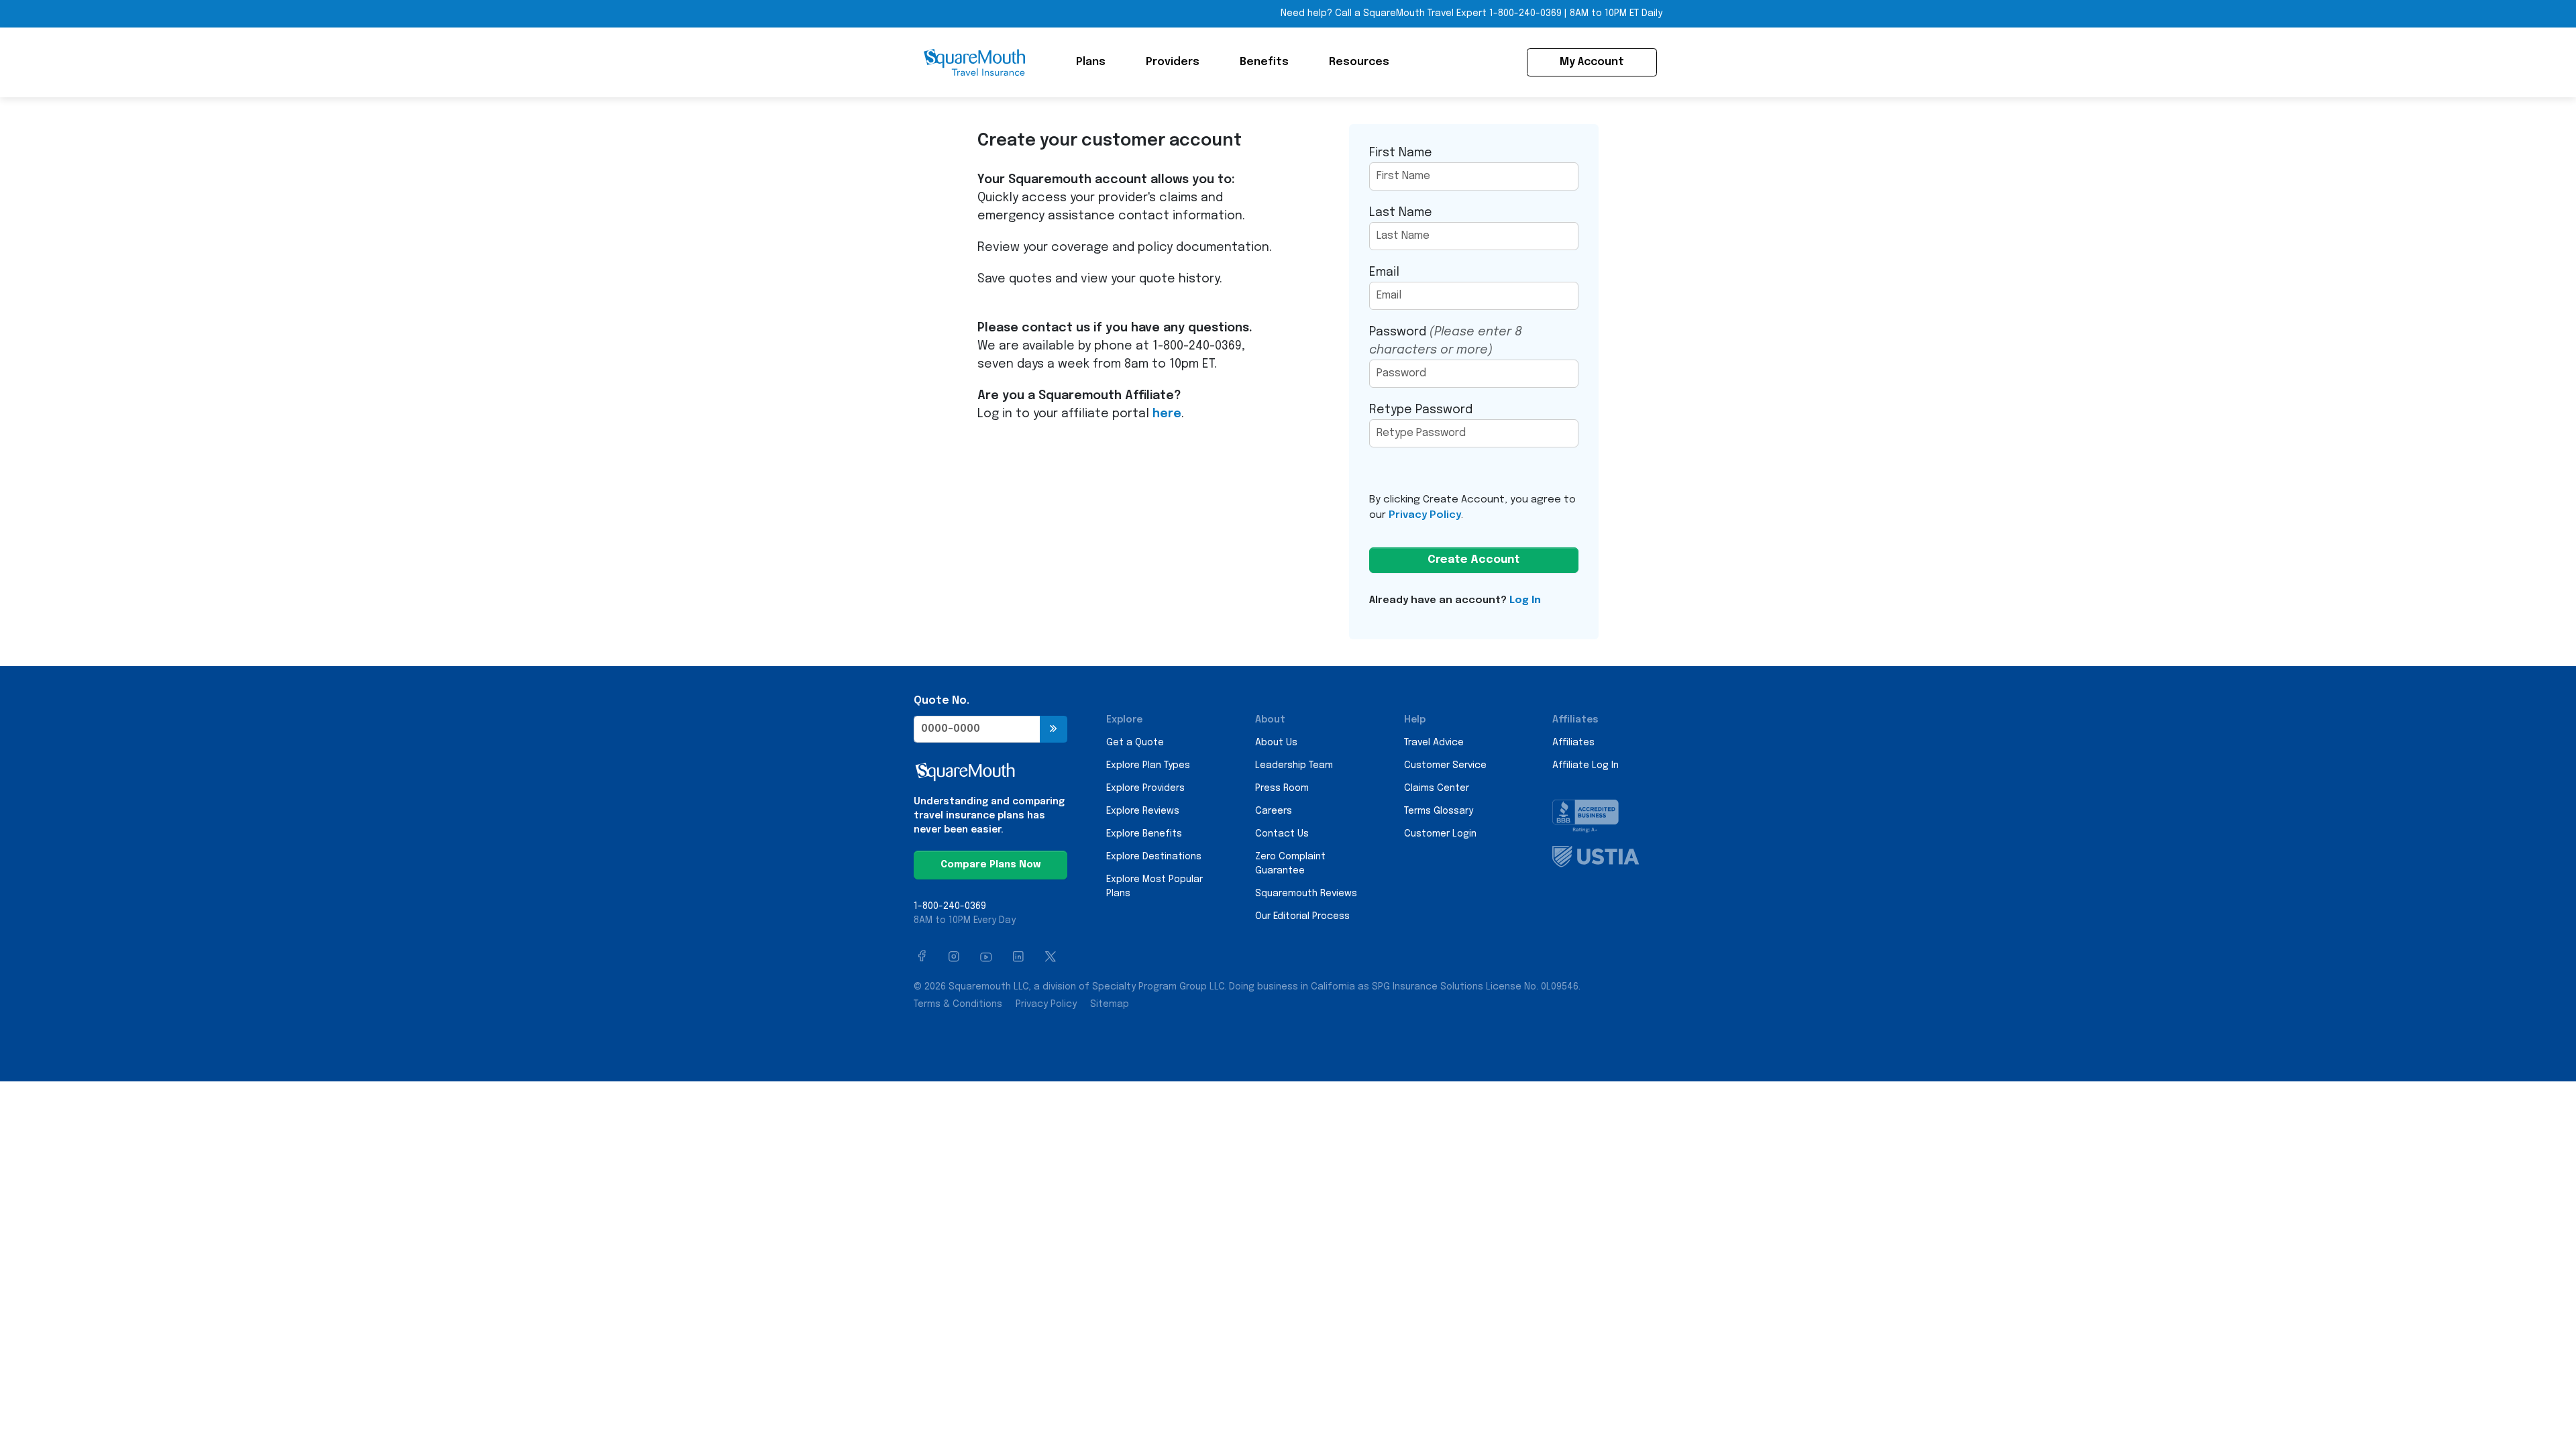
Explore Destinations (1154, 857)
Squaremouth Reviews (1306, 894)
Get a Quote (1135, 743)
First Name (1401, 153)
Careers (1274, 811)
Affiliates (1573, 743)
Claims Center (1437, 788)
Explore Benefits (1144, 834)
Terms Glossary (1439, 811)
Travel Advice (1434, 743)
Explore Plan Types (1148, 765)
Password (1446, 341)
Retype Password (1421, 410)
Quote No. (942, 701)
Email (1384, 272)
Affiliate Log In (1586, 765)
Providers (1173, 62)
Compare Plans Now (990, 865)
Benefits (1264, 62)
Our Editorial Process (1302, 916)
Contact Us (1282, 834)
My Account (1592, 62)
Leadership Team (1294, 765)
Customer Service (1445, 765)
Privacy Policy (1425, 515)
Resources (1359, 62)
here (1167, 414)
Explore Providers (1145, 788)
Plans (1091, 62)
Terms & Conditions (958, 1004)
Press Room (1282, 788)
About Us (1276, 743)
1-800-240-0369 (1525, 13)
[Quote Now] (1054, 729)
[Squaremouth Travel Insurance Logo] (974, 62)
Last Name (1401, 213)
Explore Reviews (1143, 811)
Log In (1525, 600)
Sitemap (1110, 1004)
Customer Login (1440, 834)
